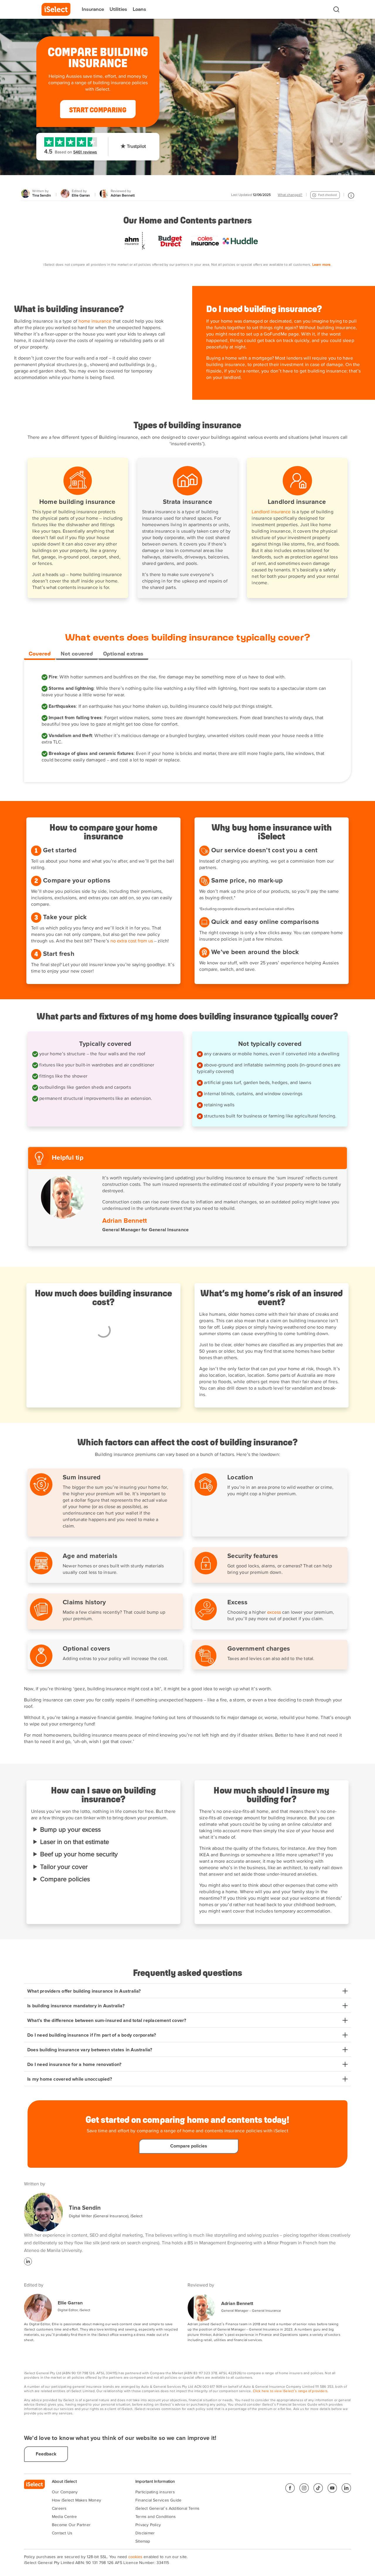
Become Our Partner (71, 2525)
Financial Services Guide (158, 2500)
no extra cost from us (132, 941)
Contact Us (62, 2533)
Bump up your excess (70, 1830)
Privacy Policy (148, 2525)
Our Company (65, 2492)
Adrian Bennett (237, 2304)
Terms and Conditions (156, 2517)
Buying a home (222, 358)
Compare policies (65, 1879)
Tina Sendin (85, 2208)
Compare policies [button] (189, 2146)
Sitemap (143, 2541)
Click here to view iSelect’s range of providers (290, 2391)
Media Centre (64, 2517)
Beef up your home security (79, 1854)
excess (274, 1613)
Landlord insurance (271, 512)
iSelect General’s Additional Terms (167, 2509)
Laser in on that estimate (75, 1842)
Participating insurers (155, 2492)
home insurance (95, 321)
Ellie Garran (70, 2303)
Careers (59, 2509)
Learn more (322, 265)
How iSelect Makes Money (76, 2500)
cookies (135, 2557)
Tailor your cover (64, 1867)
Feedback (46, 2454)
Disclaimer (145, 2533)
